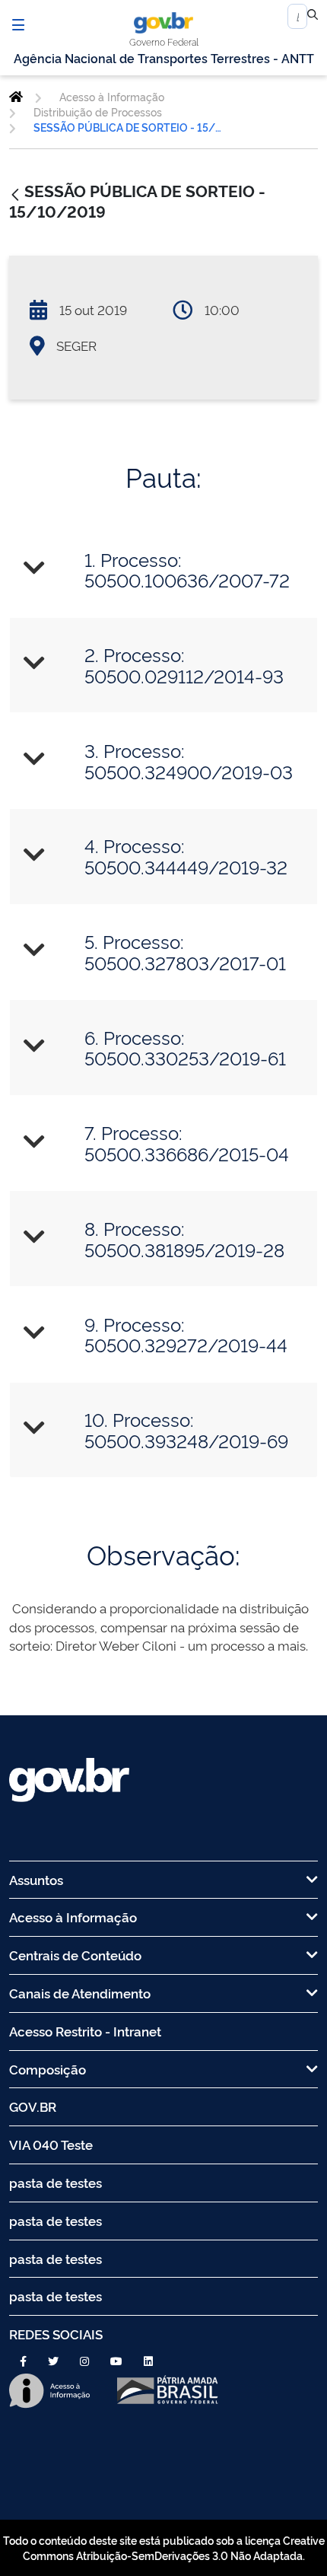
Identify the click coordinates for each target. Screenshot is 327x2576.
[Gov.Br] (163, 23)
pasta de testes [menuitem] (56, 2182)
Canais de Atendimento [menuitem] (80, 1993)
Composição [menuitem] (48, 2069)
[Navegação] (18, 24)
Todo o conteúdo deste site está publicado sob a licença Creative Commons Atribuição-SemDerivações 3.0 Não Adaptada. (164, 2547)
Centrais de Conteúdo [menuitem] (75, 1955)
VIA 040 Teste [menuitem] (51, 2144)
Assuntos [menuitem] (36, 1879)
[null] (313, 17)
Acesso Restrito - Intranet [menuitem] (85, 2031)
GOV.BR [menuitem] (33, 2106)
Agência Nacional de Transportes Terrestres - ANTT (164, 58)
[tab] (163, 570)
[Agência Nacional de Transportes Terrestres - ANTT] (16, 97)
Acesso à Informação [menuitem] (73, 1917)
